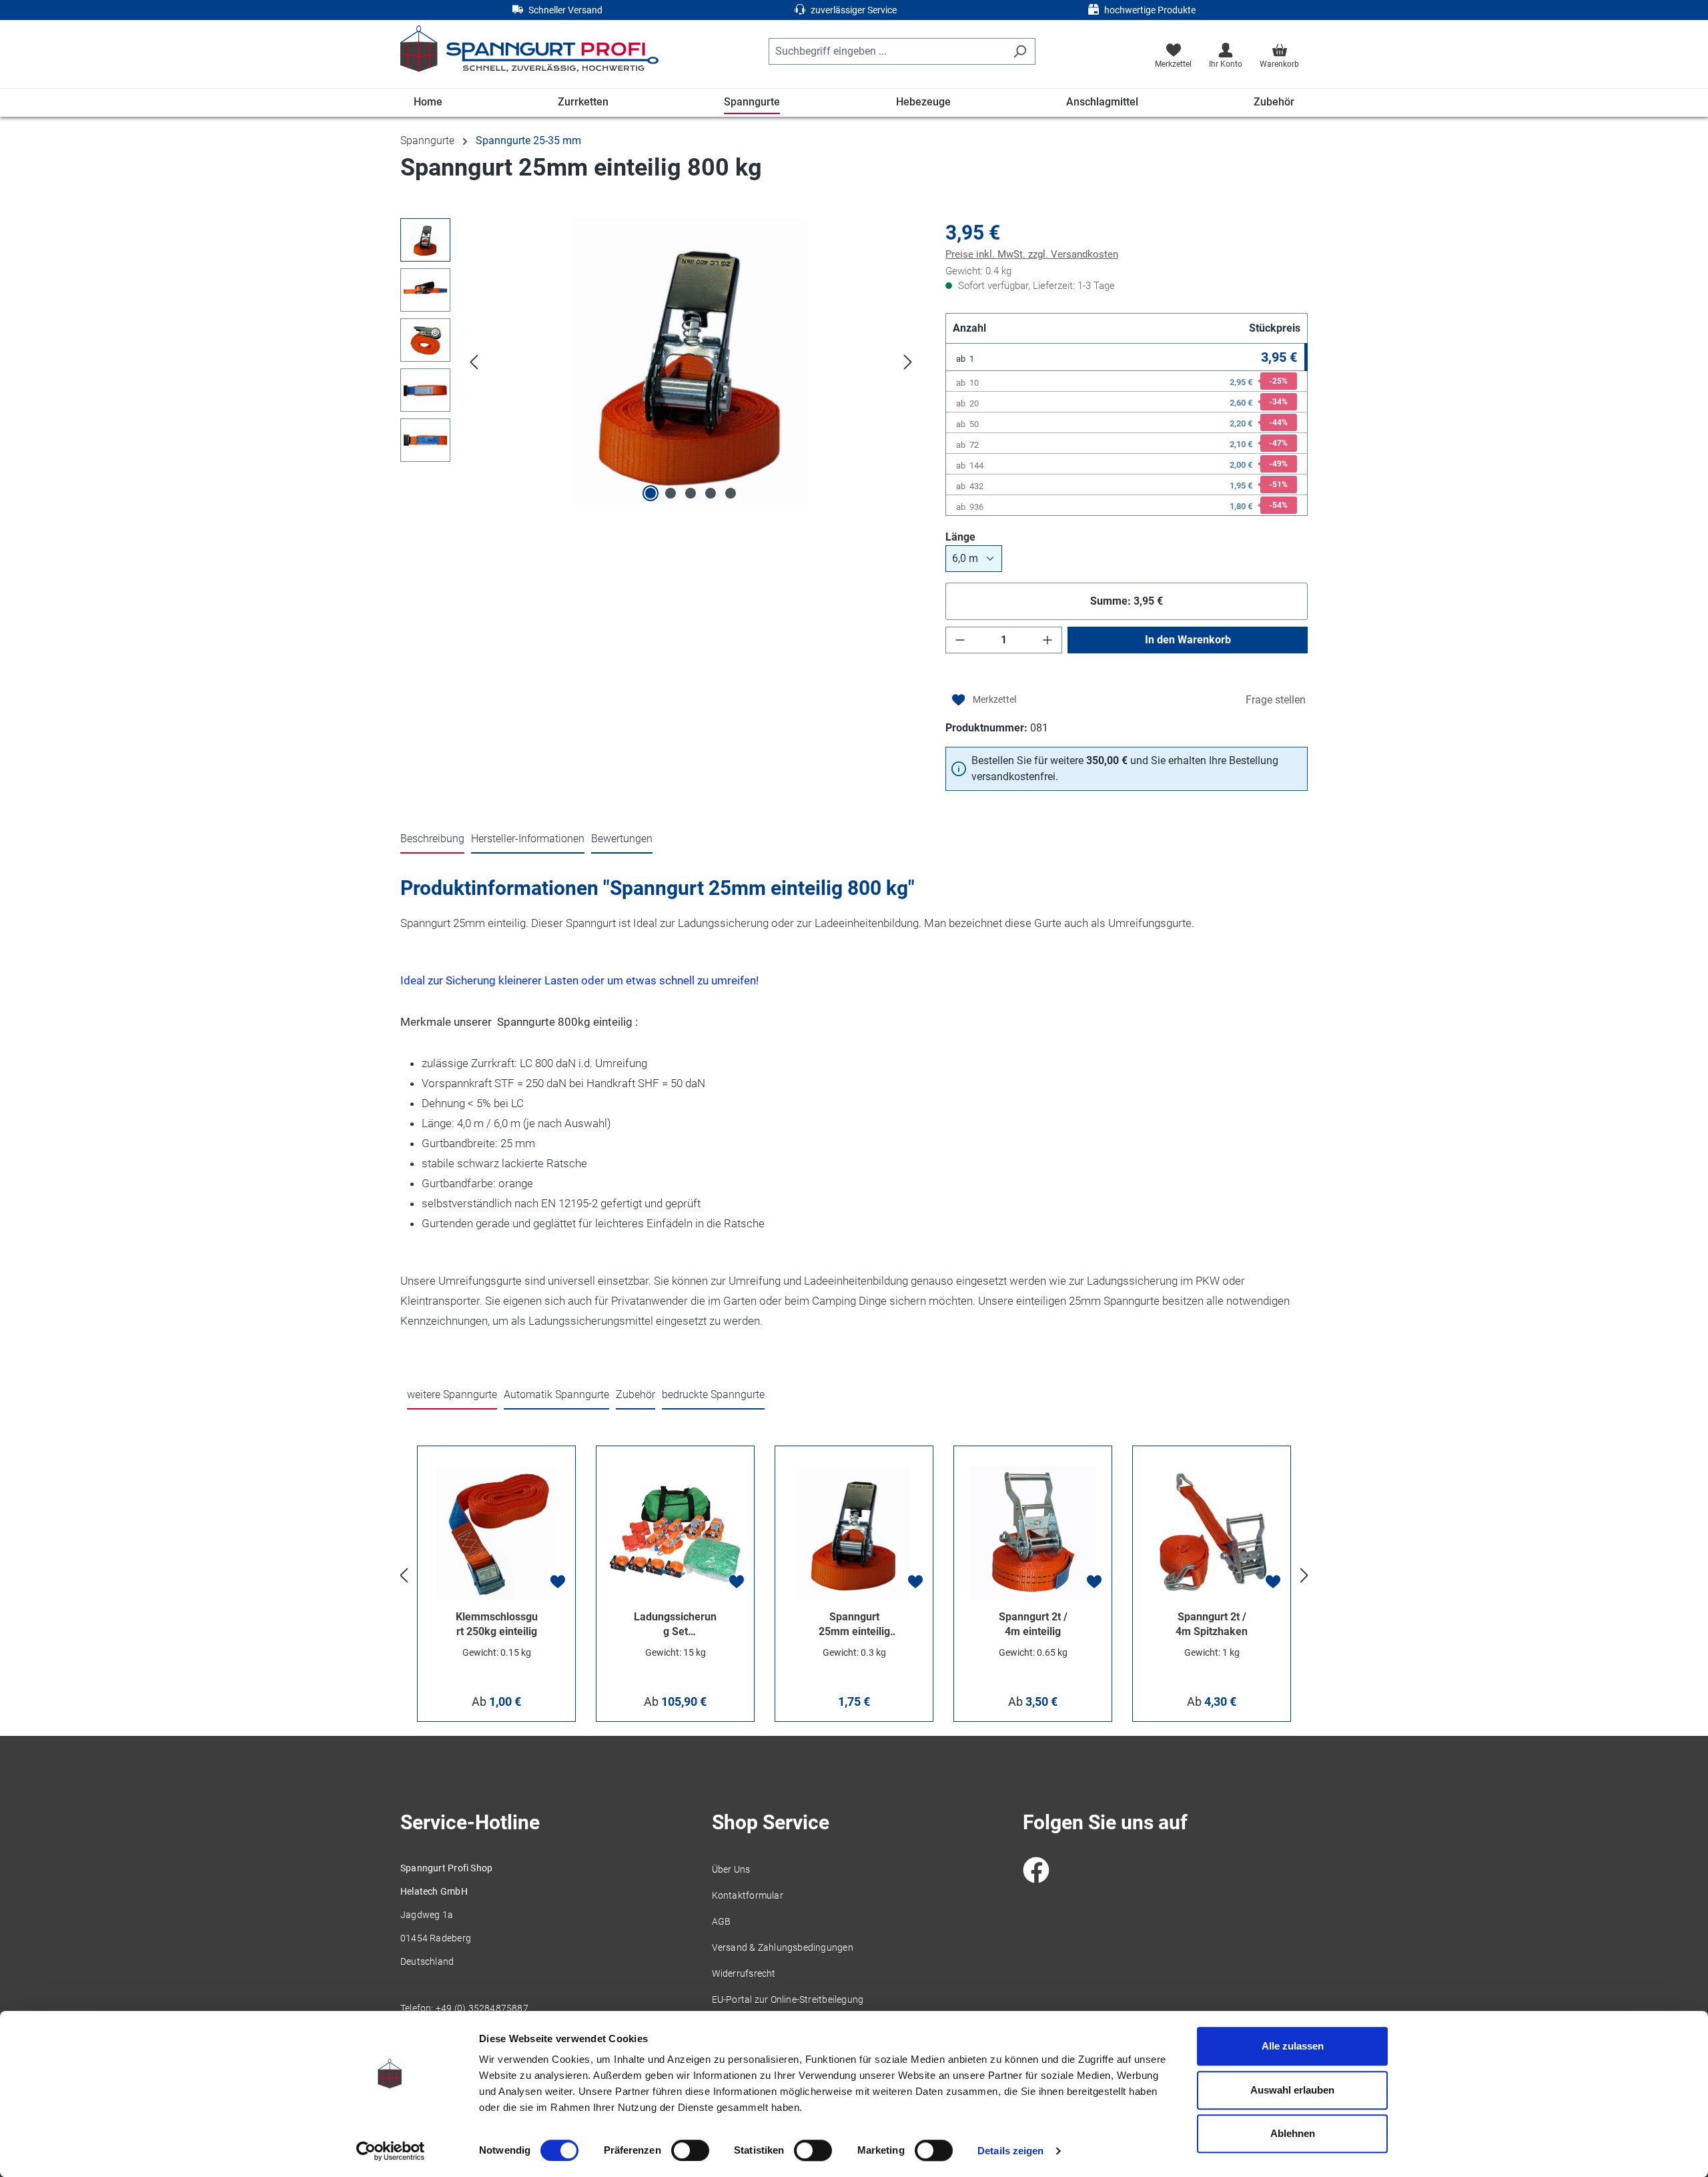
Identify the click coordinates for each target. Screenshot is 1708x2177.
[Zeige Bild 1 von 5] (651, 493)
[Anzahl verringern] (960, 640)
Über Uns (731, 1869)
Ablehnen (1293, 2133)
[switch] (690, 2150)
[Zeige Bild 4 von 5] (711, 493)
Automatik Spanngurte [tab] (556, 1394)
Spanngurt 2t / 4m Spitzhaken (1212, 1624)
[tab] (432, 840)
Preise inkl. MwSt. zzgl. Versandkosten (1032, 254)
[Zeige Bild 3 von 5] (691, 493)
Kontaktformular (748, 1895)
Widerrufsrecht (744, 1973)
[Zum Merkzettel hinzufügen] (984, 700)
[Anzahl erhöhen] (1047, 640)
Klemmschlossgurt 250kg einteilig (497, 1624)
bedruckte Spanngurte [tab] (713, 1394)
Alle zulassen (1293, 2046)
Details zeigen (1010, 2151)
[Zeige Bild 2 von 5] (671, 493)
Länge (987, 537)
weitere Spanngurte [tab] (452, 1394)
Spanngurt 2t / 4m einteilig (1033, 1624)
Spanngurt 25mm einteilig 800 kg (854, 1625)
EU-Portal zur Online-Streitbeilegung (788, 1999)
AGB (722, 1921)
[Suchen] (1020, 51)
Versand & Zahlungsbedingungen (783, 1947)
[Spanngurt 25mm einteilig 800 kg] (691, 362)
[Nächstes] (908, 362)
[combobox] (887, 51)
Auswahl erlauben (1292, 2090)
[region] (660, 362)
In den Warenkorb (1188, 640)
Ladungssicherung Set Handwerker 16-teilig (675, 1625)
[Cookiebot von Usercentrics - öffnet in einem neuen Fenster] (391, 2151)
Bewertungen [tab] (622, 839)
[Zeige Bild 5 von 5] (731, 493)
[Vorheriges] (474, 362)
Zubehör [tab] (635, 1394)
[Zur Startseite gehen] (529, 49)
